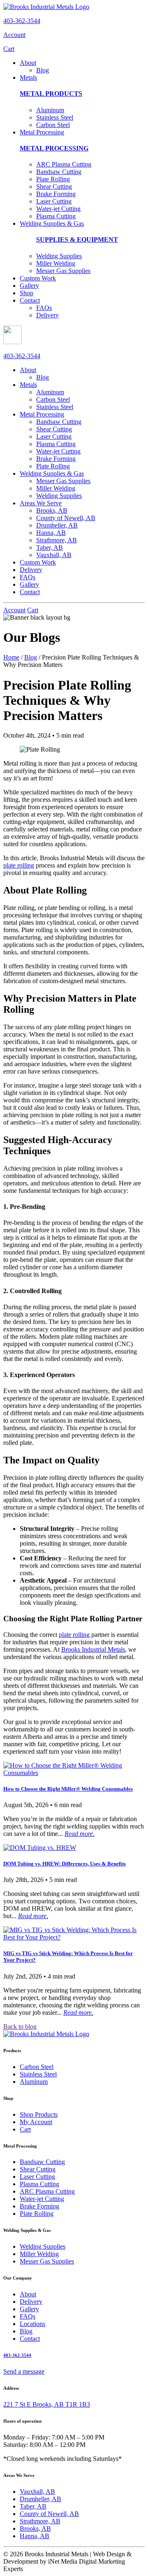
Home (11, 657)
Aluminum (50, 110)
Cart (9, 49)
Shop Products (39, 2114)
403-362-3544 (22, 21)
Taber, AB (50, 547)
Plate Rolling (53, 179)
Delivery (47, 315)
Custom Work (38, 278)
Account (14, 35)
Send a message (24, 2371)
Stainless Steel (55, 117)
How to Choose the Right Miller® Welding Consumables (68, 1789)
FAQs (44, 308)
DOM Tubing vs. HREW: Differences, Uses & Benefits (65, 1864)
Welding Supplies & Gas (52, 223)
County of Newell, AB (66, 518)
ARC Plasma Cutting (64, 164)
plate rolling (19, 865)
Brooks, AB (52, 510)
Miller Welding (56, 263)
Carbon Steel (53, 125)
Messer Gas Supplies (63, 271)
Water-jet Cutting (58, 209)
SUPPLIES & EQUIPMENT (77, 240)
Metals (28, 78)
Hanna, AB (51, 533)
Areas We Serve (41, 503)
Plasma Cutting (56, 216)
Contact (30, 300)
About (28, 63)
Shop (27, 293)
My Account (36, 2122)
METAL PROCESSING (54, 148)
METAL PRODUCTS (51, 94)
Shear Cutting (54, 186)
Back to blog (20, 2026)
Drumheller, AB (57, 525)
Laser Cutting (54, 201)
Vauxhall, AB (54, 555)
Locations (32, 2324)
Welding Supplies (59, 256)
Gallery (29, 286)
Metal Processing (42, 132)
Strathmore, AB (57, 540)
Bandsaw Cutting (59, 172)
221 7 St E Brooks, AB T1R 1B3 (47, 2404)
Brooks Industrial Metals (93, 1649)
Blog (43, 70)
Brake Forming (56, 194)
